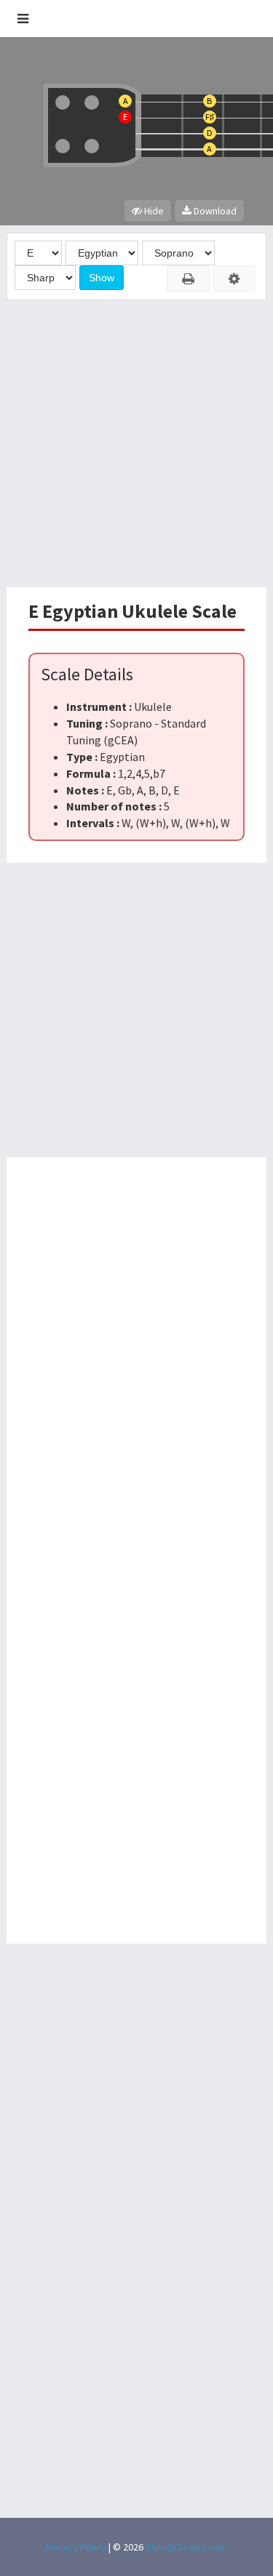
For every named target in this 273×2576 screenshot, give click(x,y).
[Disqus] (137, 1361)
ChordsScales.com (186, 2547)
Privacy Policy (76, 2547)
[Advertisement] (136, 444)
